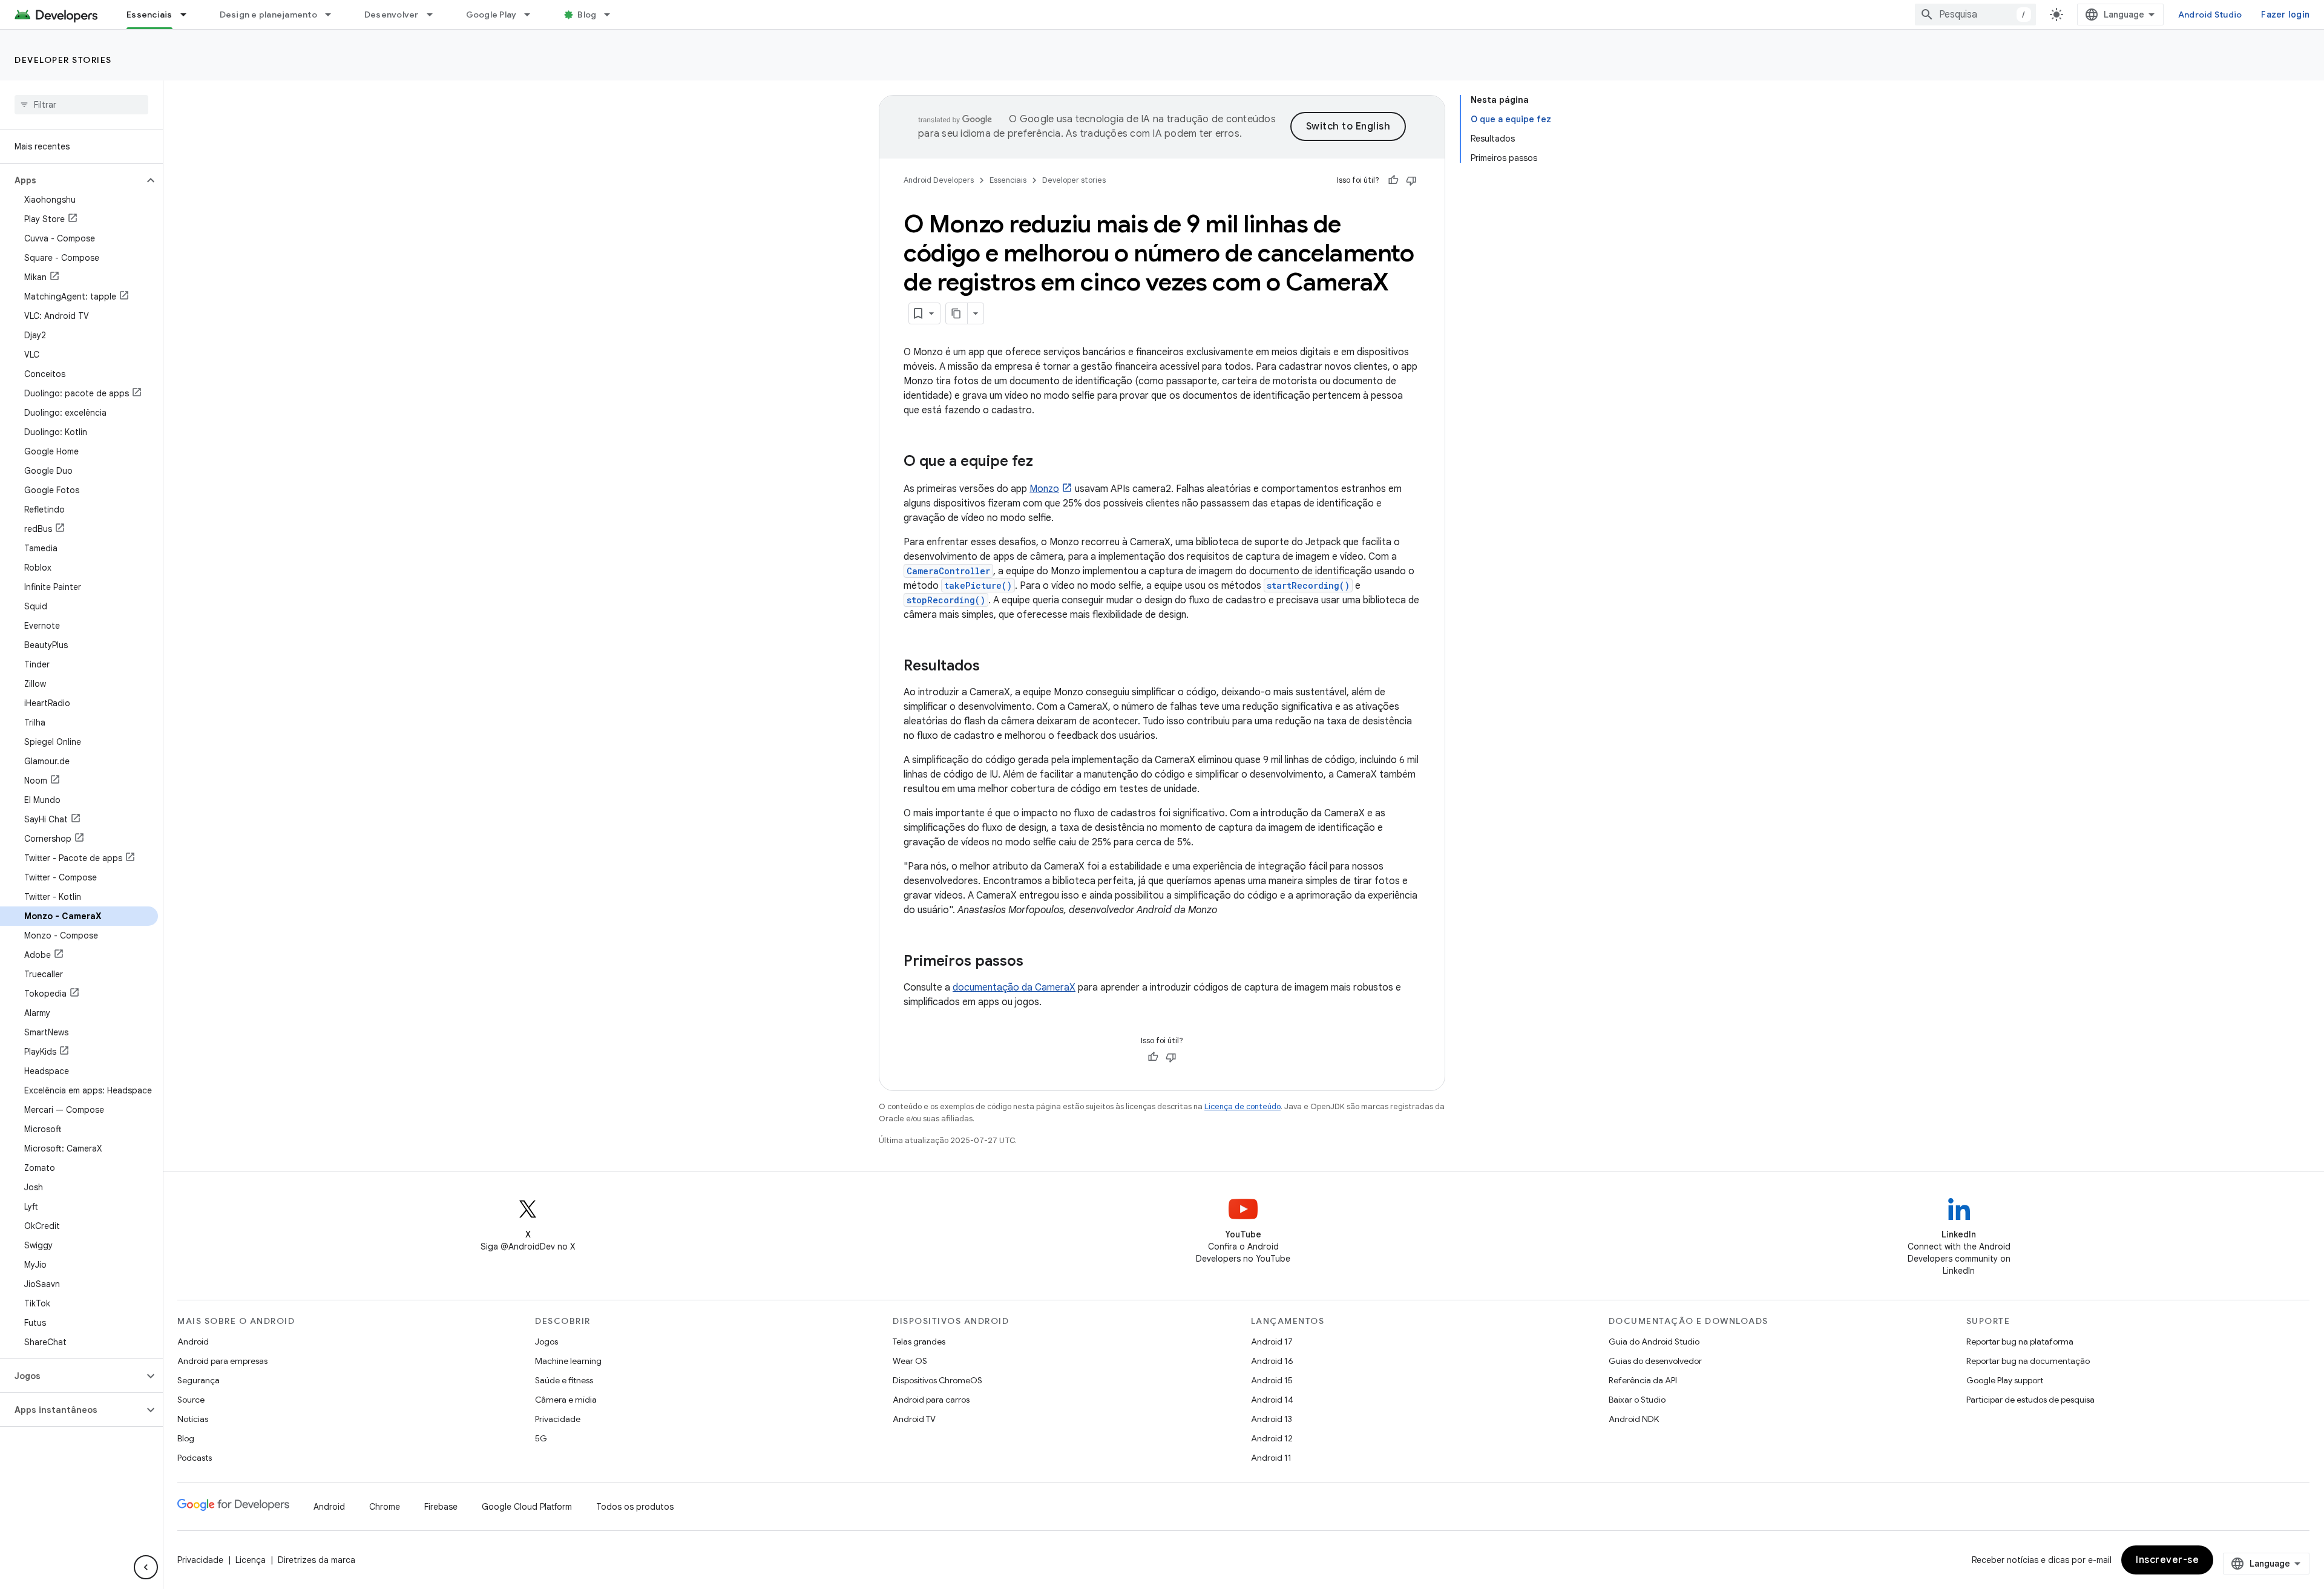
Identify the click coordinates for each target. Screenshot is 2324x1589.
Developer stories (63, 60)
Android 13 (1272, 1419)
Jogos (547, 1342)
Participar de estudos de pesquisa (2030, 1400)
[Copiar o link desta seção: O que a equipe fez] (1045, 462)
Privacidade (558, 1419)
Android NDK (1634, 1419)
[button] (72, 180)
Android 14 (1272, 1400)
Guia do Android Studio (1654, 1342)
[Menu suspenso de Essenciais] (189, 15)
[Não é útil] (1411, 180)
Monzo (1044, 489)
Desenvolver (392, 15)
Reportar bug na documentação (2028, 1361)
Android (193, 1342)
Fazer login (2285, 15)
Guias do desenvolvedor (1655, 1361)
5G (541, 1438)
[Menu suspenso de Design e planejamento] (333, 15)
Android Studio (2210, 15)
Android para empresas (222, 1361)
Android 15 (1272, 1380)
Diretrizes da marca (317, 1560)
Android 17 (1272, 1342)
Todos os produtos (635, 1507)
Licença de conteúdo (1242, 1106)
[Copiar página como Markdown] (957, 313)
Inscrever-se (2167, 1560)
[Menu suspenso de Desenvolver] (435, 15)
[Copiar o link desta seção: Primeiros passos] (1036, 962)
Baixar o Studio (1637, 1400)
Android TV (914, 1419)
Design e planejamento (268, 15)
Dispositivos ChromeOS (937, 1380)
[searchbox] (81, 105)
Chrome (385, 1507)
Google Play (491, 15)
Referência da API (1643, 1380)
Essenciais (149, 15)
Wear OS (910, 1361)
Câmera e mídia (566, 1400)
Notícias (193, 1419)
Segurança (199, 1380)
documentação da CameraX (1014, 988)
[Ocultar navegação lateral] (146, 1567)
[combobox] (1975, 15)
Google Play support (2005, 1380)
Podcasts (195, 1458)
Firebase (441, 1507)
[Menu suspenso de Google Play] (533, 15)
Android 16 (1272, 1361)
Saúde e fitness (564, 1380)
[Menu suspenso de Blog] (612, 15)
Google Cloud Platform (527, 1507)
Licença (251, 1560)
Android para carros (931, 1400)
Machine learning (568, 1361)
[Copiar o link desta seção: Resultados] (992, 667)
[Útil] (1393, 180)
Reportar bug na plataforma (2020, 1342)
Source (191, 1400)
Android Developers (939, 180)
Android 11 (1271, 1458)
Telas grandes (919, 1342)
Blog (587, 15)
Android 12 (1272, 1438)
